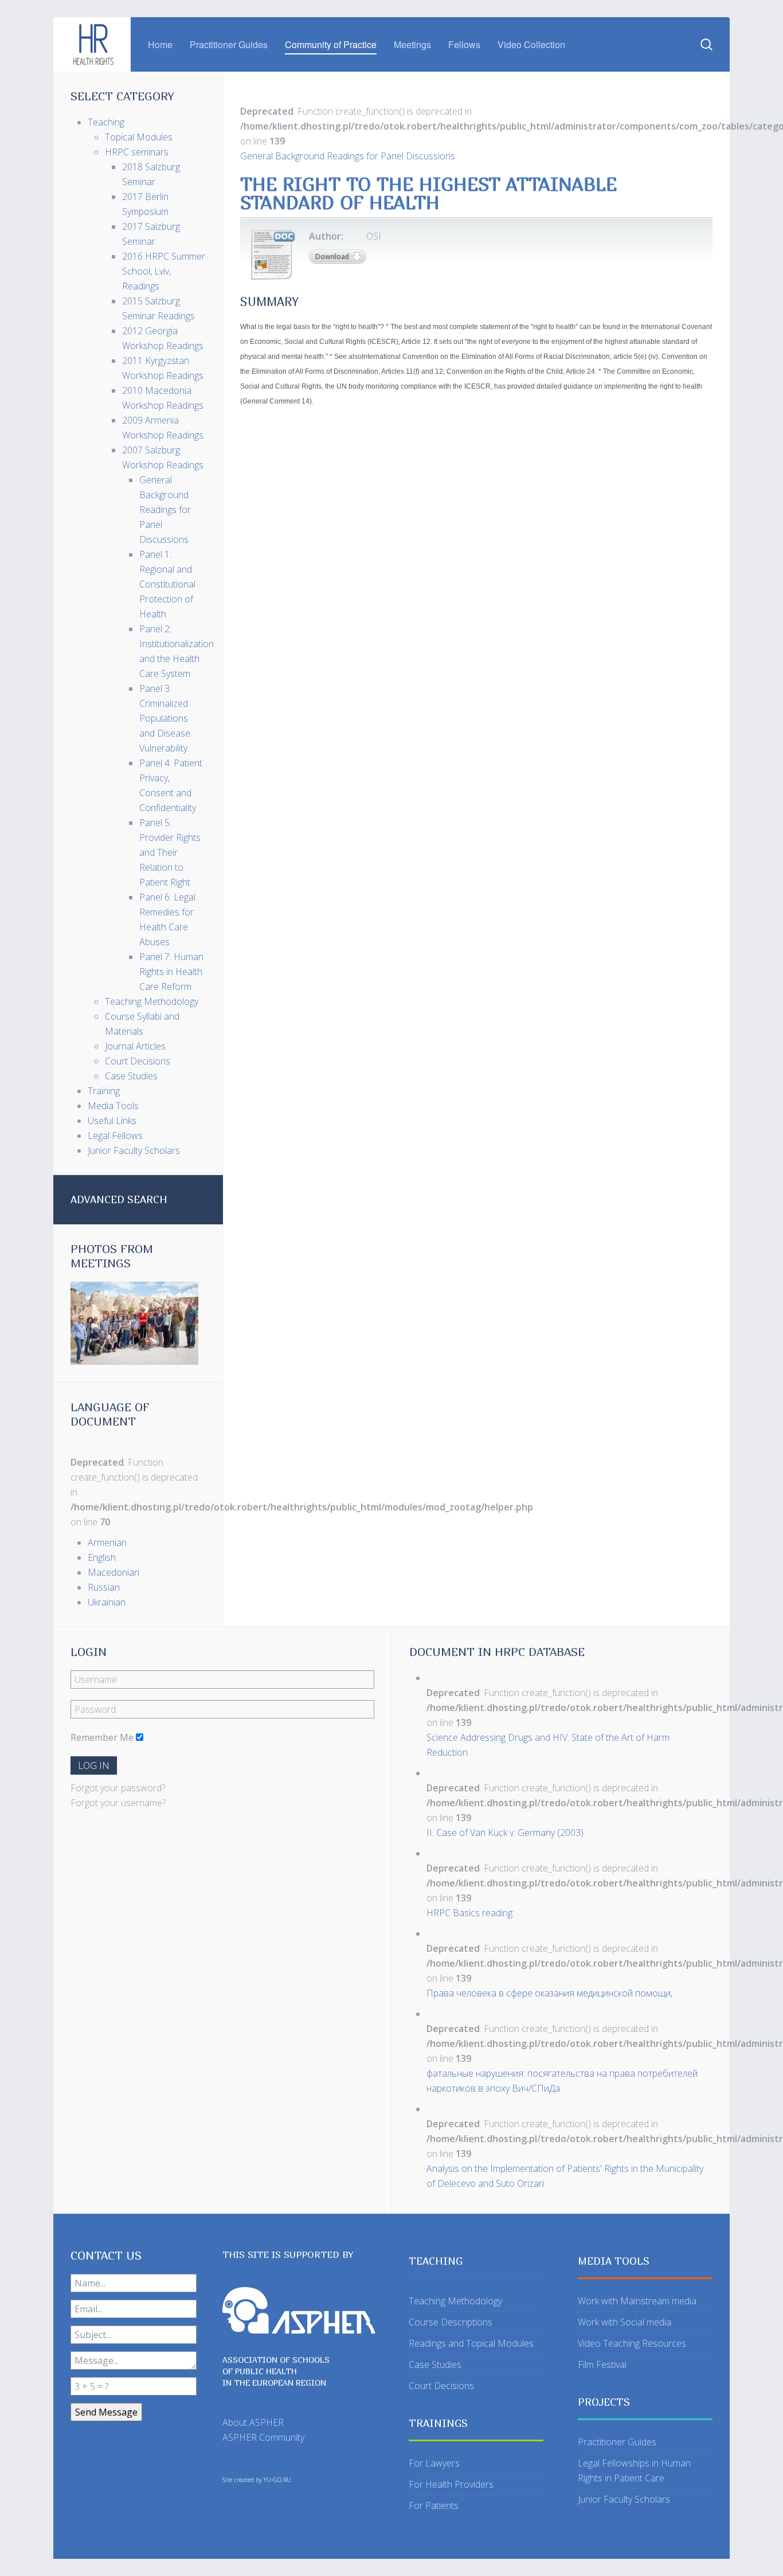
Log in (94, 1765)
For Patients (434, 2505)
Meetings (412, 44)
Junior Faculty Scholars (624, 2499)
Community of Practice (331, 44)
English (102, 1557)
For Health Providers (451, 2484)
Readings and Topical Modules (471, 2343)
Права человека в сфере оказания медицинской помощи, (549, 1993)
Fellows (464, 44)
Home (160, 44)
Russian (104, 1587)
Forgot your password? (118, 1788)
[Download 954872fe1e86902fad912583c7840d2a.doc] (272, 255)
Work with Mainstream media (637, 2301)
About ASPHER (253, 2422)
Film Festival (602, 2364)
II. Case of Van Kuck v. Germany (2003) (505, 1833)
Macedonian (113, 1572)
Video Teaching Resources (632, 2343)
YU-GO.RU (277, 2480)
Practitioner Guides (229, 44)
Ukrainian (107, 1602)
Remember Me (102, 1737)
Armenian (107, 1543)
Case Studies (435, 2364)
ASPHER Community (263, 2437)
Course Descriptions (451, 2322)
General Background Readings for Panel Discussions (348, 156)
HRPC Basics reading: (470, 1913)
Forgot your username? (118, 1803)
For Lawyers (434, 2463)
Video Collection (531, 44)
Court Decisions (441, 2386)
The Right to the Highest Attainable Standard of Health (428, 193)
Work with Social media (625, 2322)
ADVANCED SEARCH (119, 1199)
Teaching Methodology (455, 2301)
